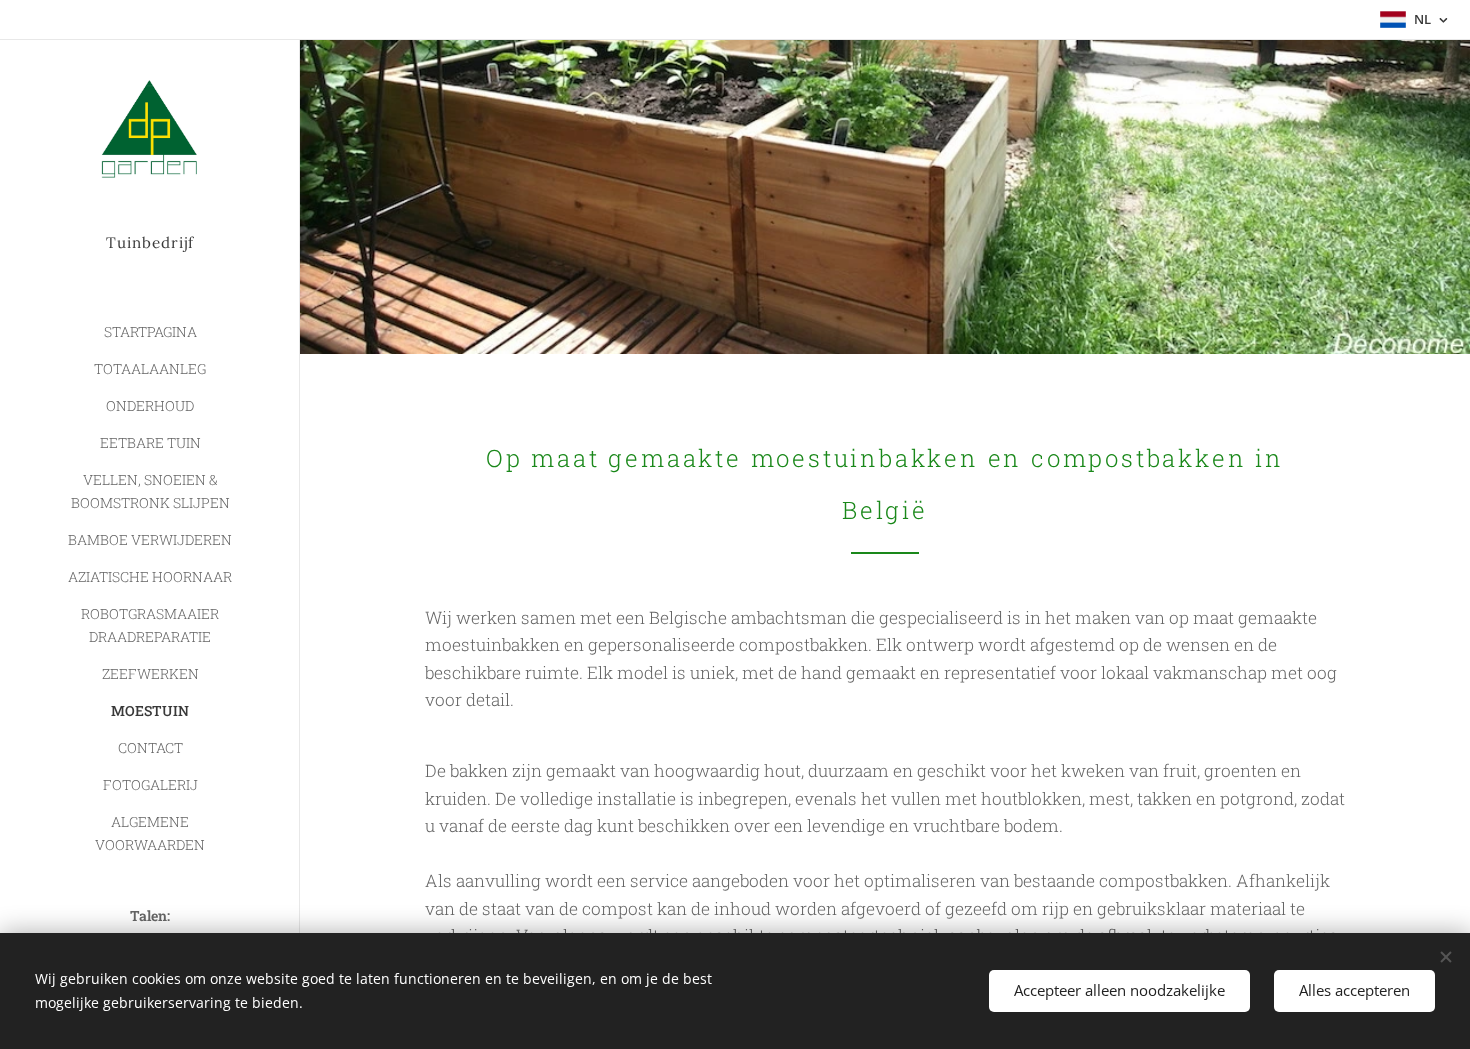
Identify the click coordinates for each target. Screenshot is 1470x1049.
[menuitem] (150, 331)
